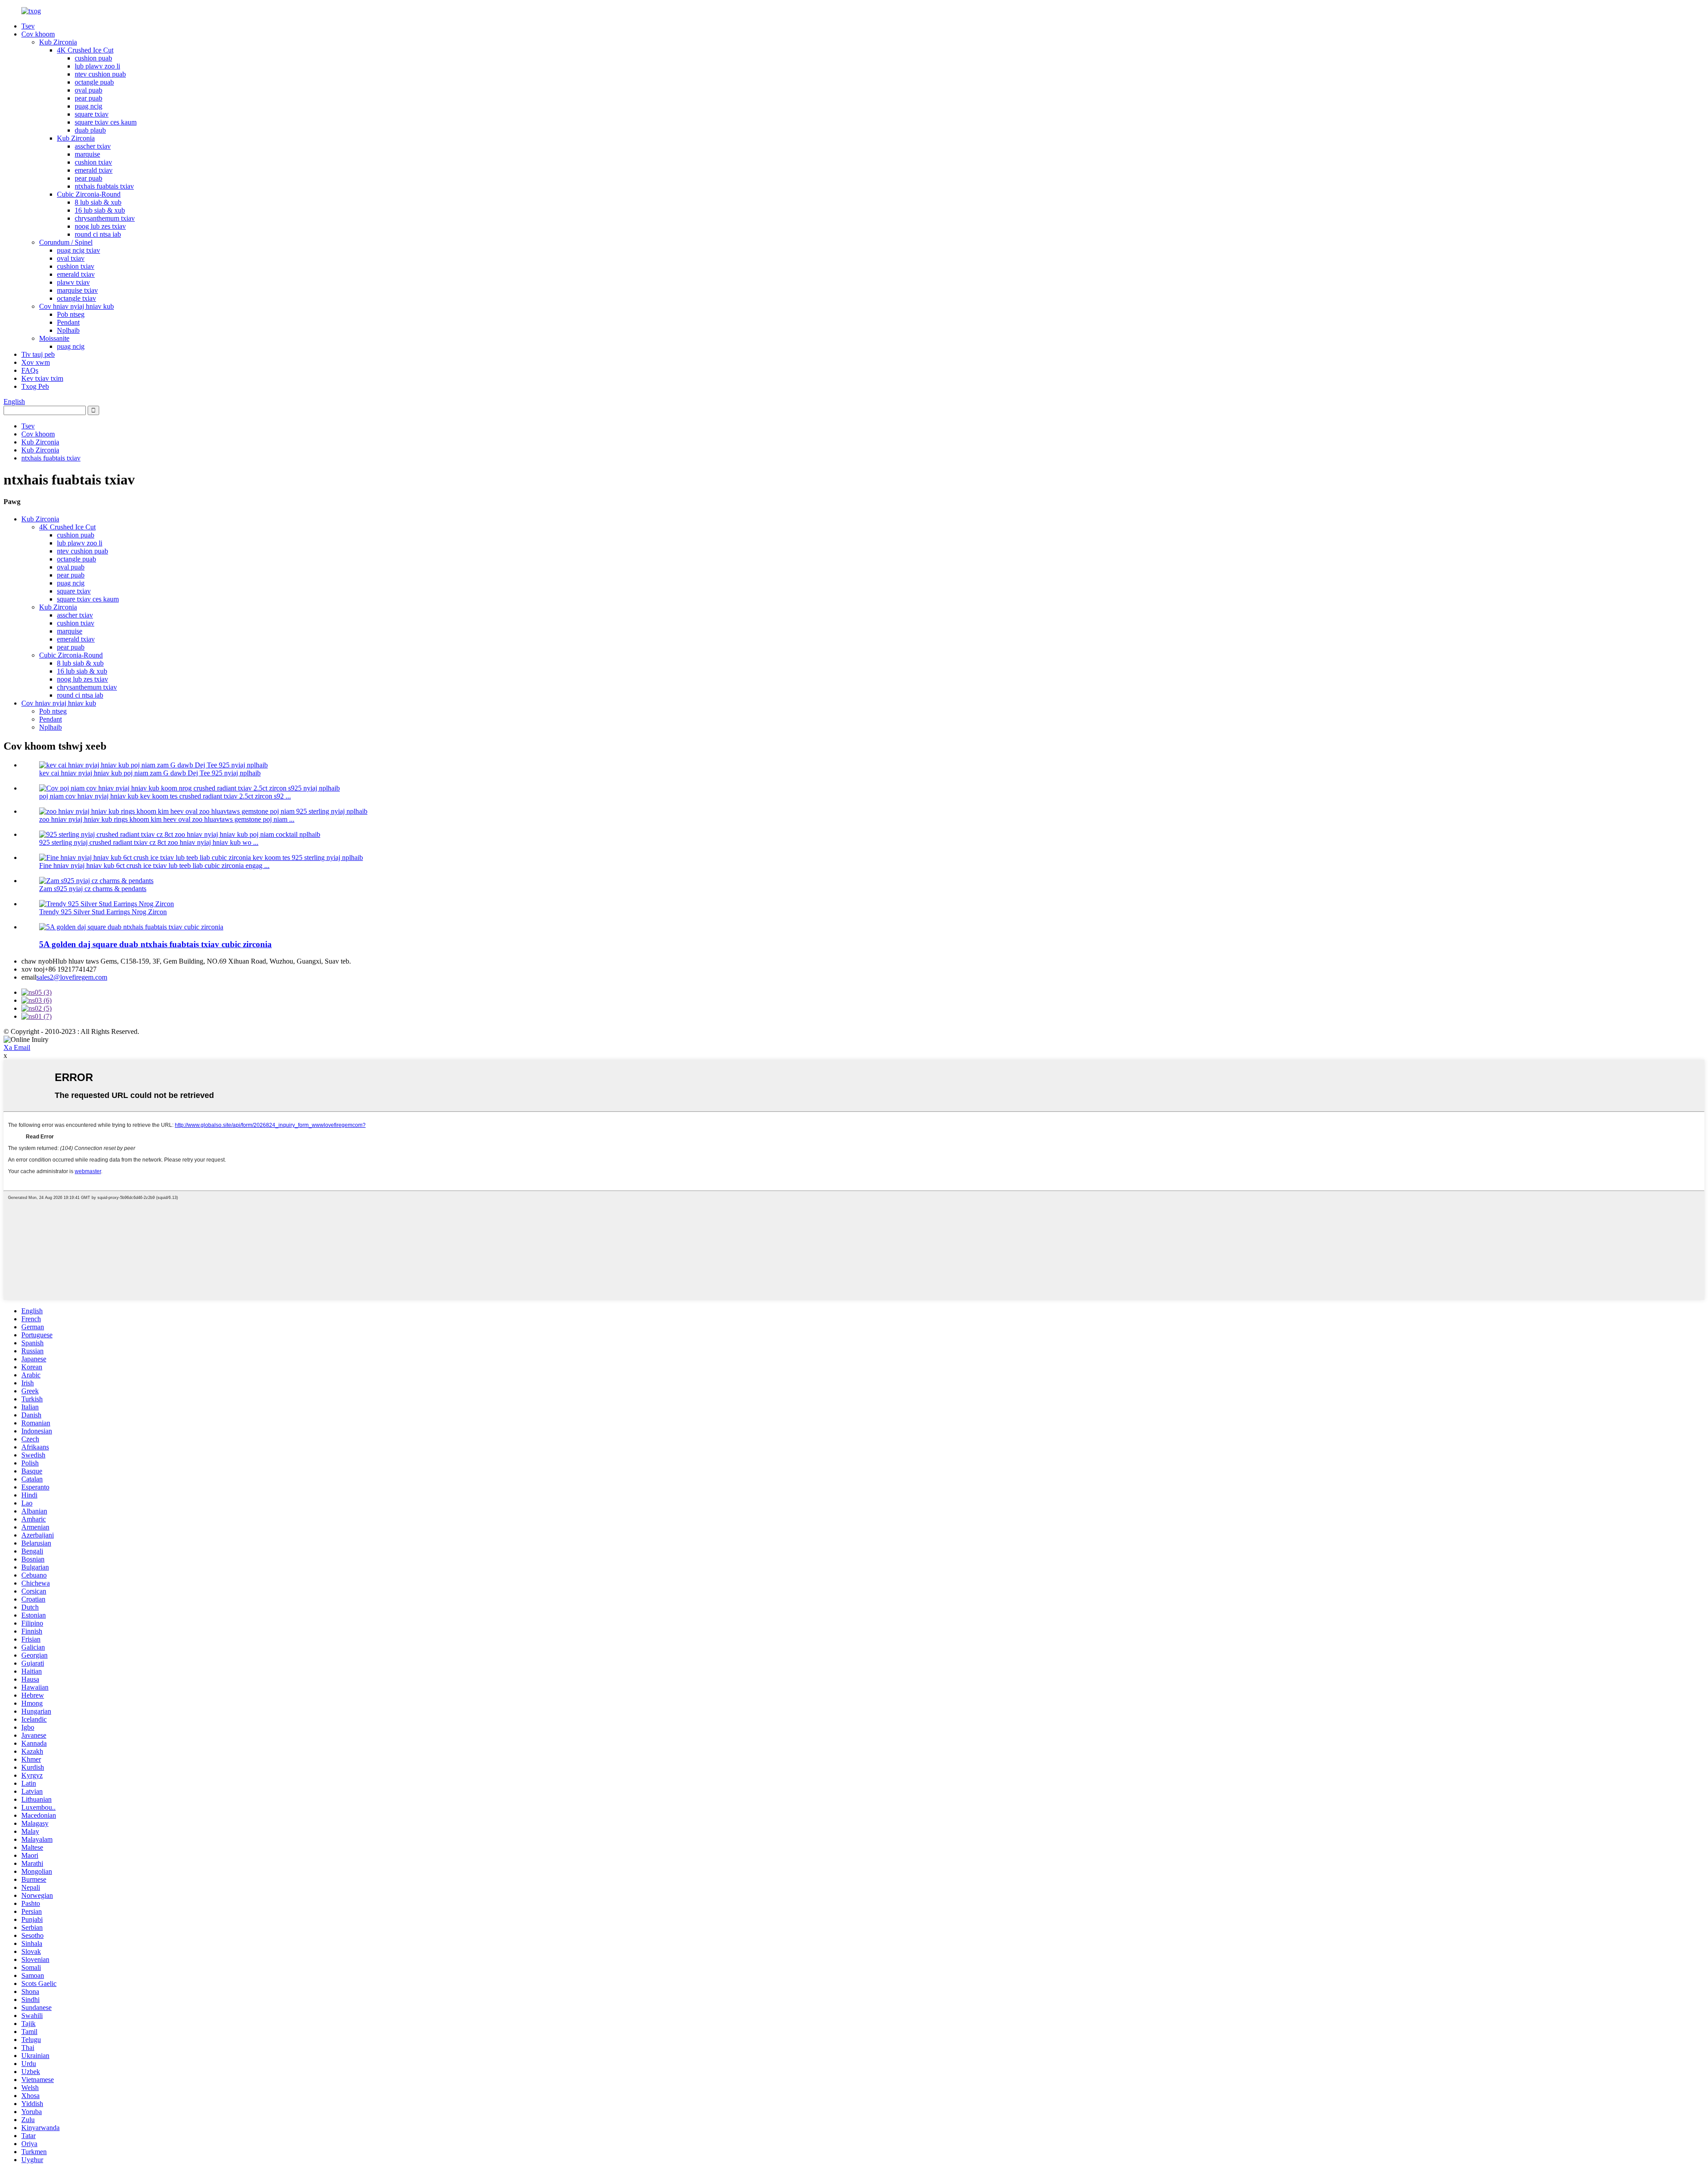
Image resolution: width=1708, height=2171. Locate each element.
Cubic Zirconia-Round (89, 194)
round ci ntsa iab (98, 234)
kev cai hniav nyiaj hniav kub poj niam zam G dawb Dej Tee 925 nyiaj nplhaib (150, 773)
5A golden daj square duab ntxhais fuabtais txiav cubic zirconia (155, 944)
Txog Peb (35, 386)
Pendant (68, 322)
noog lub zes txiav (100, 226)
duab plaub (90, 130)
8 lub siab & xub (98, 202)
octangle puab (94, 82)
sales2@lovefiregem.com (72, 977)
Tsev (28, 26)
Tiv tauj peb (38, 354)
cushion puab (93, 58)
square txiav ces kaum (106, 122)
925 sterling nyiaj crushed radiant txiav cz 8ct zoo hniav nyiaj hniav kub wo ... (149, 842)
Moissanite (54, 338)
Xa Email (17, 1047)
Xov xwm (36, 362)
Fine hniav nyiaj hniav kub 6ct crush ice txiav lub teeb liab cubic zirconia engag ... (154, 866)
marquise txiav (77, 290)
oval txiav (71, 258)
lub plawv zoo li (97, 66)
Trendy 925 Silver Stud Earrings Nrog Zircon (103, 912)
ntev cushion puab (100, 74)
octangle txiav (77, 298)
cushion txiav (93, 162)
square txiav (92, 114)
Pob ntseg (71, 314)
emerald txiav (94, 170)
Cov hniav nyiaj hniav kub (77, 306)
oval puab (89, 90)
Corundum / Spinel (66, 242)
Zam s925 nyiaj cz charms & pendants (93, 889)
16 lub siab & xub (100, 210)
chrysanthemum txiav (105, 218)
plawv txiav (73, 282)
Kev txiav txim (42, 378)
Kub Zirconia (58, 42)
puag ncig (89, 106)
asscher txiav (93, 146)
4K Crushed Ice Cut (85, 50)
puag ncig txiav (79, 250)
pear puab (89, 98)
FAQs (30, 370)
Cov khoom (38, 34)
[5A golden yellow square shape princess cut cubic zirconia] (131, 927)
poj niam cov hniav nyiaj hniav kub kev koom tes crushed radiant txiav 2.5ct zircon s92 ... (165, 796)
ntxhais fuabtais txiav (104, 186)
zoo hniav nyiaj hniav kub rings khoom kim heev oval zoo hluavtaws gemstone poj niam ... (167, 819)
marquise (87, 154)
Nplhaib (68, 330)
